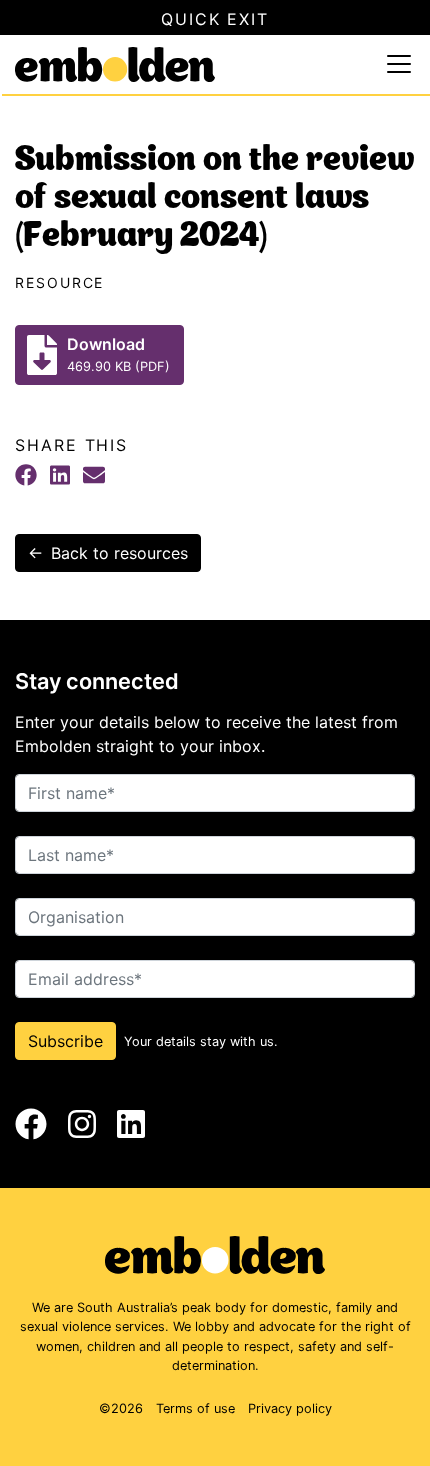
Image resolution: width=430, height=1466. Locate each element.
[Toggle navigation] (399, 64)
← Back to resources (108, 553)
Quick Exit (215, 19)
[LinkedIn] (60, 475)
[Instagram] (82, 1124)
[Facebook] (26, 475)
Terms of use (195, 1408)
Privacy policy (290, 1408)
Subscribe (65, 1041)
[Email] (94, 475)
